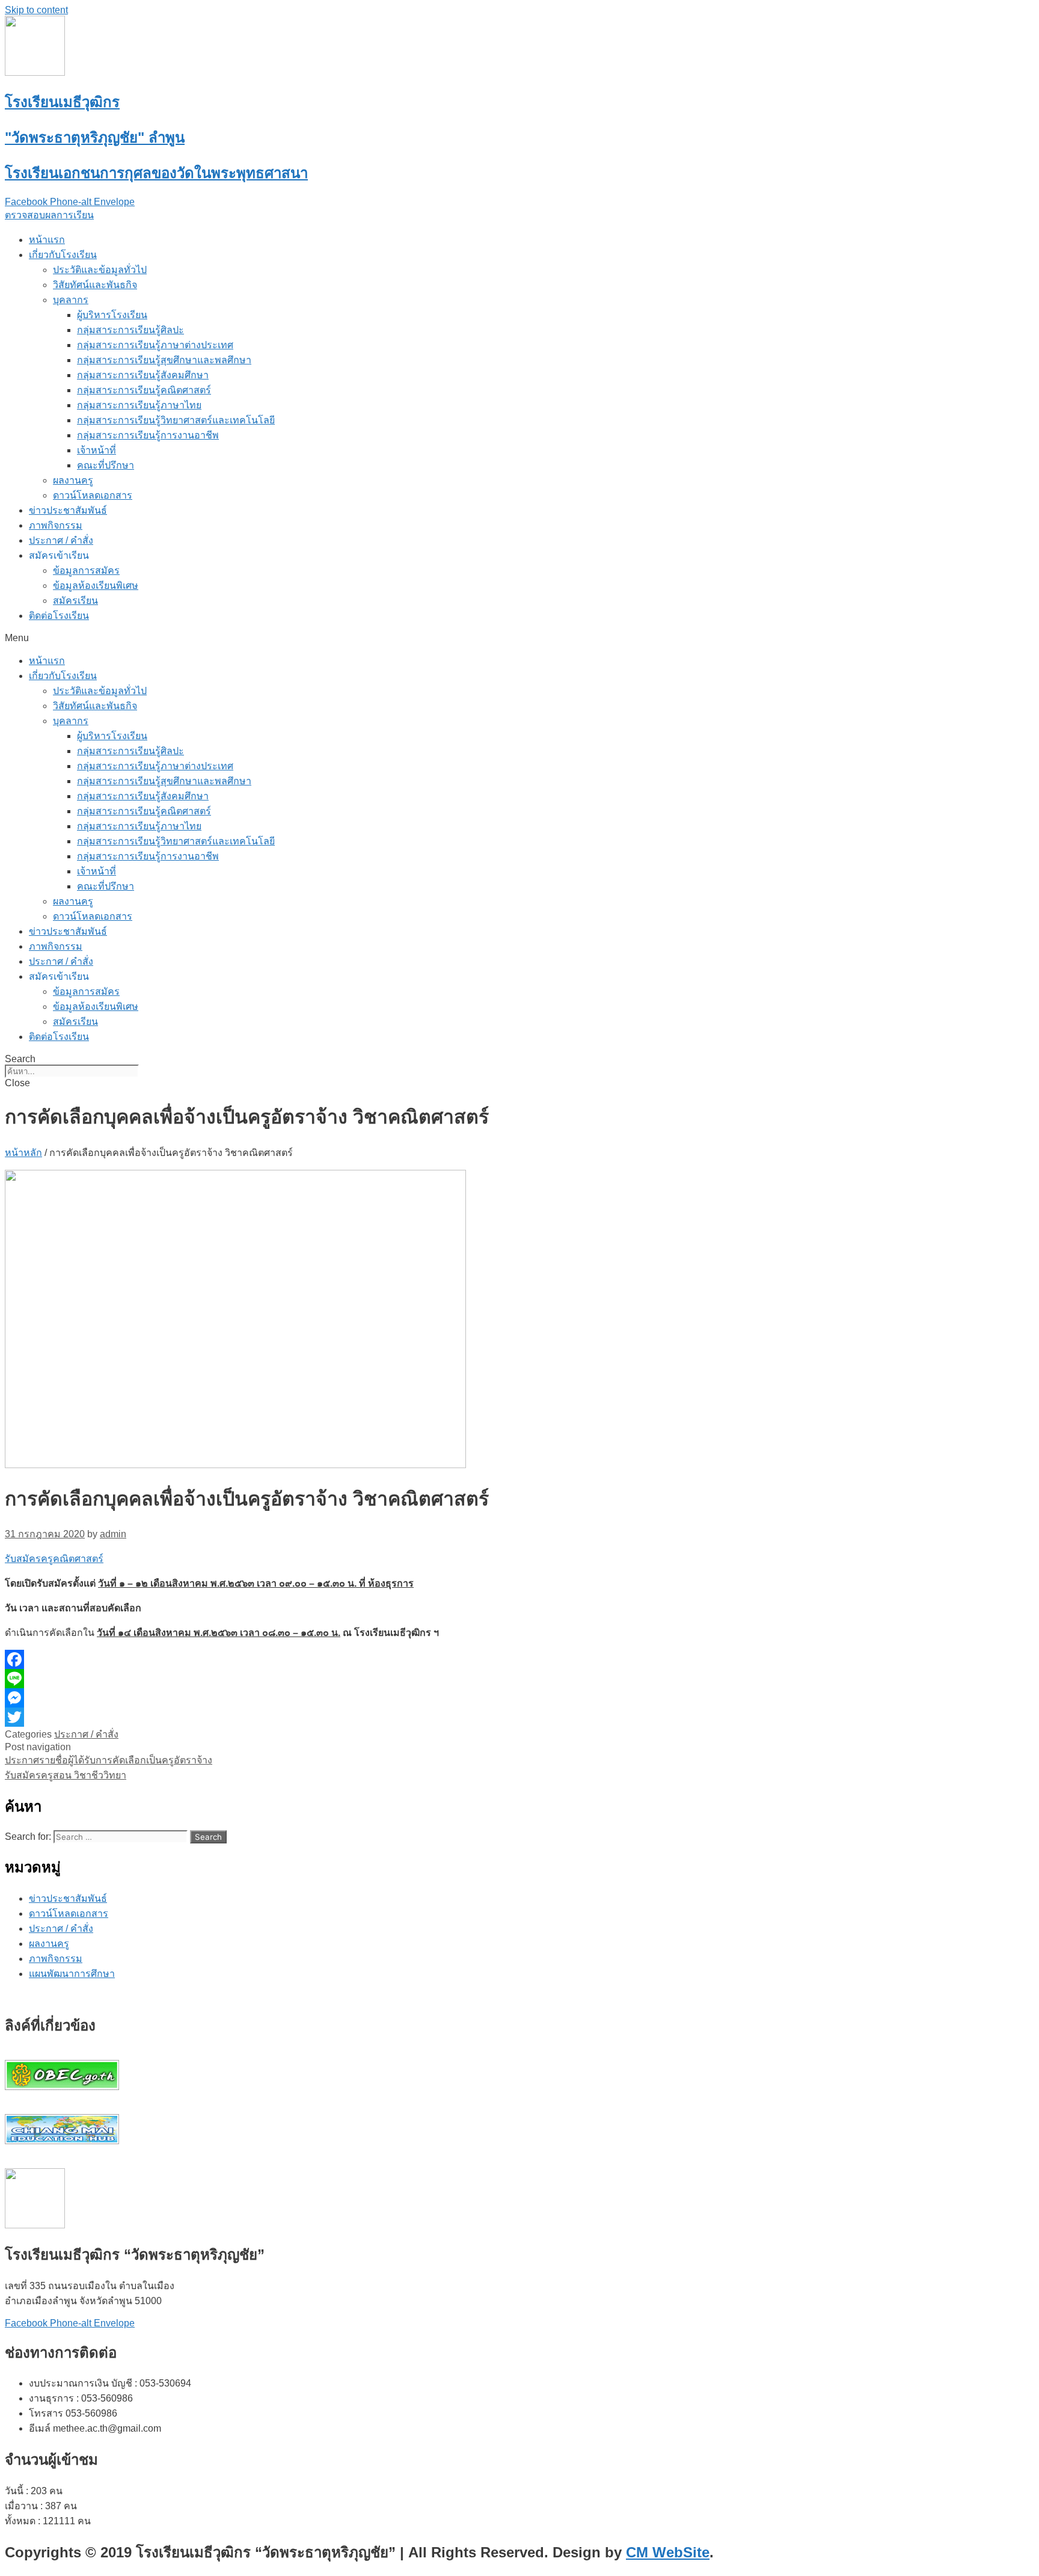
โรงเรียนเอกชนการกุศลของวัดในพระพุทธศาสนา (156, 173)
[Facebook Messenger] (336, 1698)
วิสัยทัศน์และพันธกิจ (95, 285)
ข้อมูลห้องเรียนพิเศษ (96, 586)
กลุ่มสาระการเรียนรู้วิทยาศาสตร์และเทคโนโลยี (176, 420)
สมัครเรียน (75, 601)
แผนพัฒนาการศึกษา (72, 1974)
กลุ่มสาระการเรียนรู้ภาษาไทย (139, 405)
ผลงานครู (73, 480)
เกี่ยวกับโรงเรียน (63, 255)
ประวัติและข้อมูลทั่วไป (100, 270)
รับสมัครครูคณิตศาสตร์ (54, 1559)
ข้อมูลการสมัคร (86, 570)
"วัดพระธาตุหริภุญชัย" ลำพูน (95, 137)
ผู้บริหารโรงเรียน (112, 315)
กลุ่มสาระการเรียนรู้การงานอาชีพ (148, 435)
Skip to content (36, 10)
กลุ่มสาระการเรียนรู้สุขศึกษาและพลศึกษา (164, 360)
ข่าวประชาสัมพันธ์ (68, 510)
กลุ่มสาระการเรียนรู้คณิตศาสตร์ (144, 390)
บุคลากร (71, 300)
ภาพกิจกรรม (56, 525)
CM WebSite (668, 2552)
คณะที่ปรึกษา (106, 465)
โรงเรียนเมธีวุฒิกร (62, 102)
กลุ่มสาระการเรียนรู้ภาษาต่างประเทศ (155, 345)
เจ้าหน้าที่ (97, 450)
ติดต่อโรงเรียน (59, 616)
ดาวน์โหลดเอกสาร (93, 495)
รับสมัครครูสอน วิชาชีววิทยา (66, 1775)
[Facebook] (336, 1659)
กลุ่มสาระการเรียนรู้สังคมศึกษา (143, 375)
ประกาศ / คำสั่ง (61, 540)
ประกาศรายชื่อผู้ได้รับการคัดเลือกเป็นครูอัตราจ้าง (109, 1760)
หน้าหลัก (23, 1153)
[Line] (336, 1679)
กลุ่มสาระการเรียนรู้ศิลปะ (130, 330)
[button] (49, 215)
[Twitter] (336, 1717)
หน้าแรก (47, 240)
